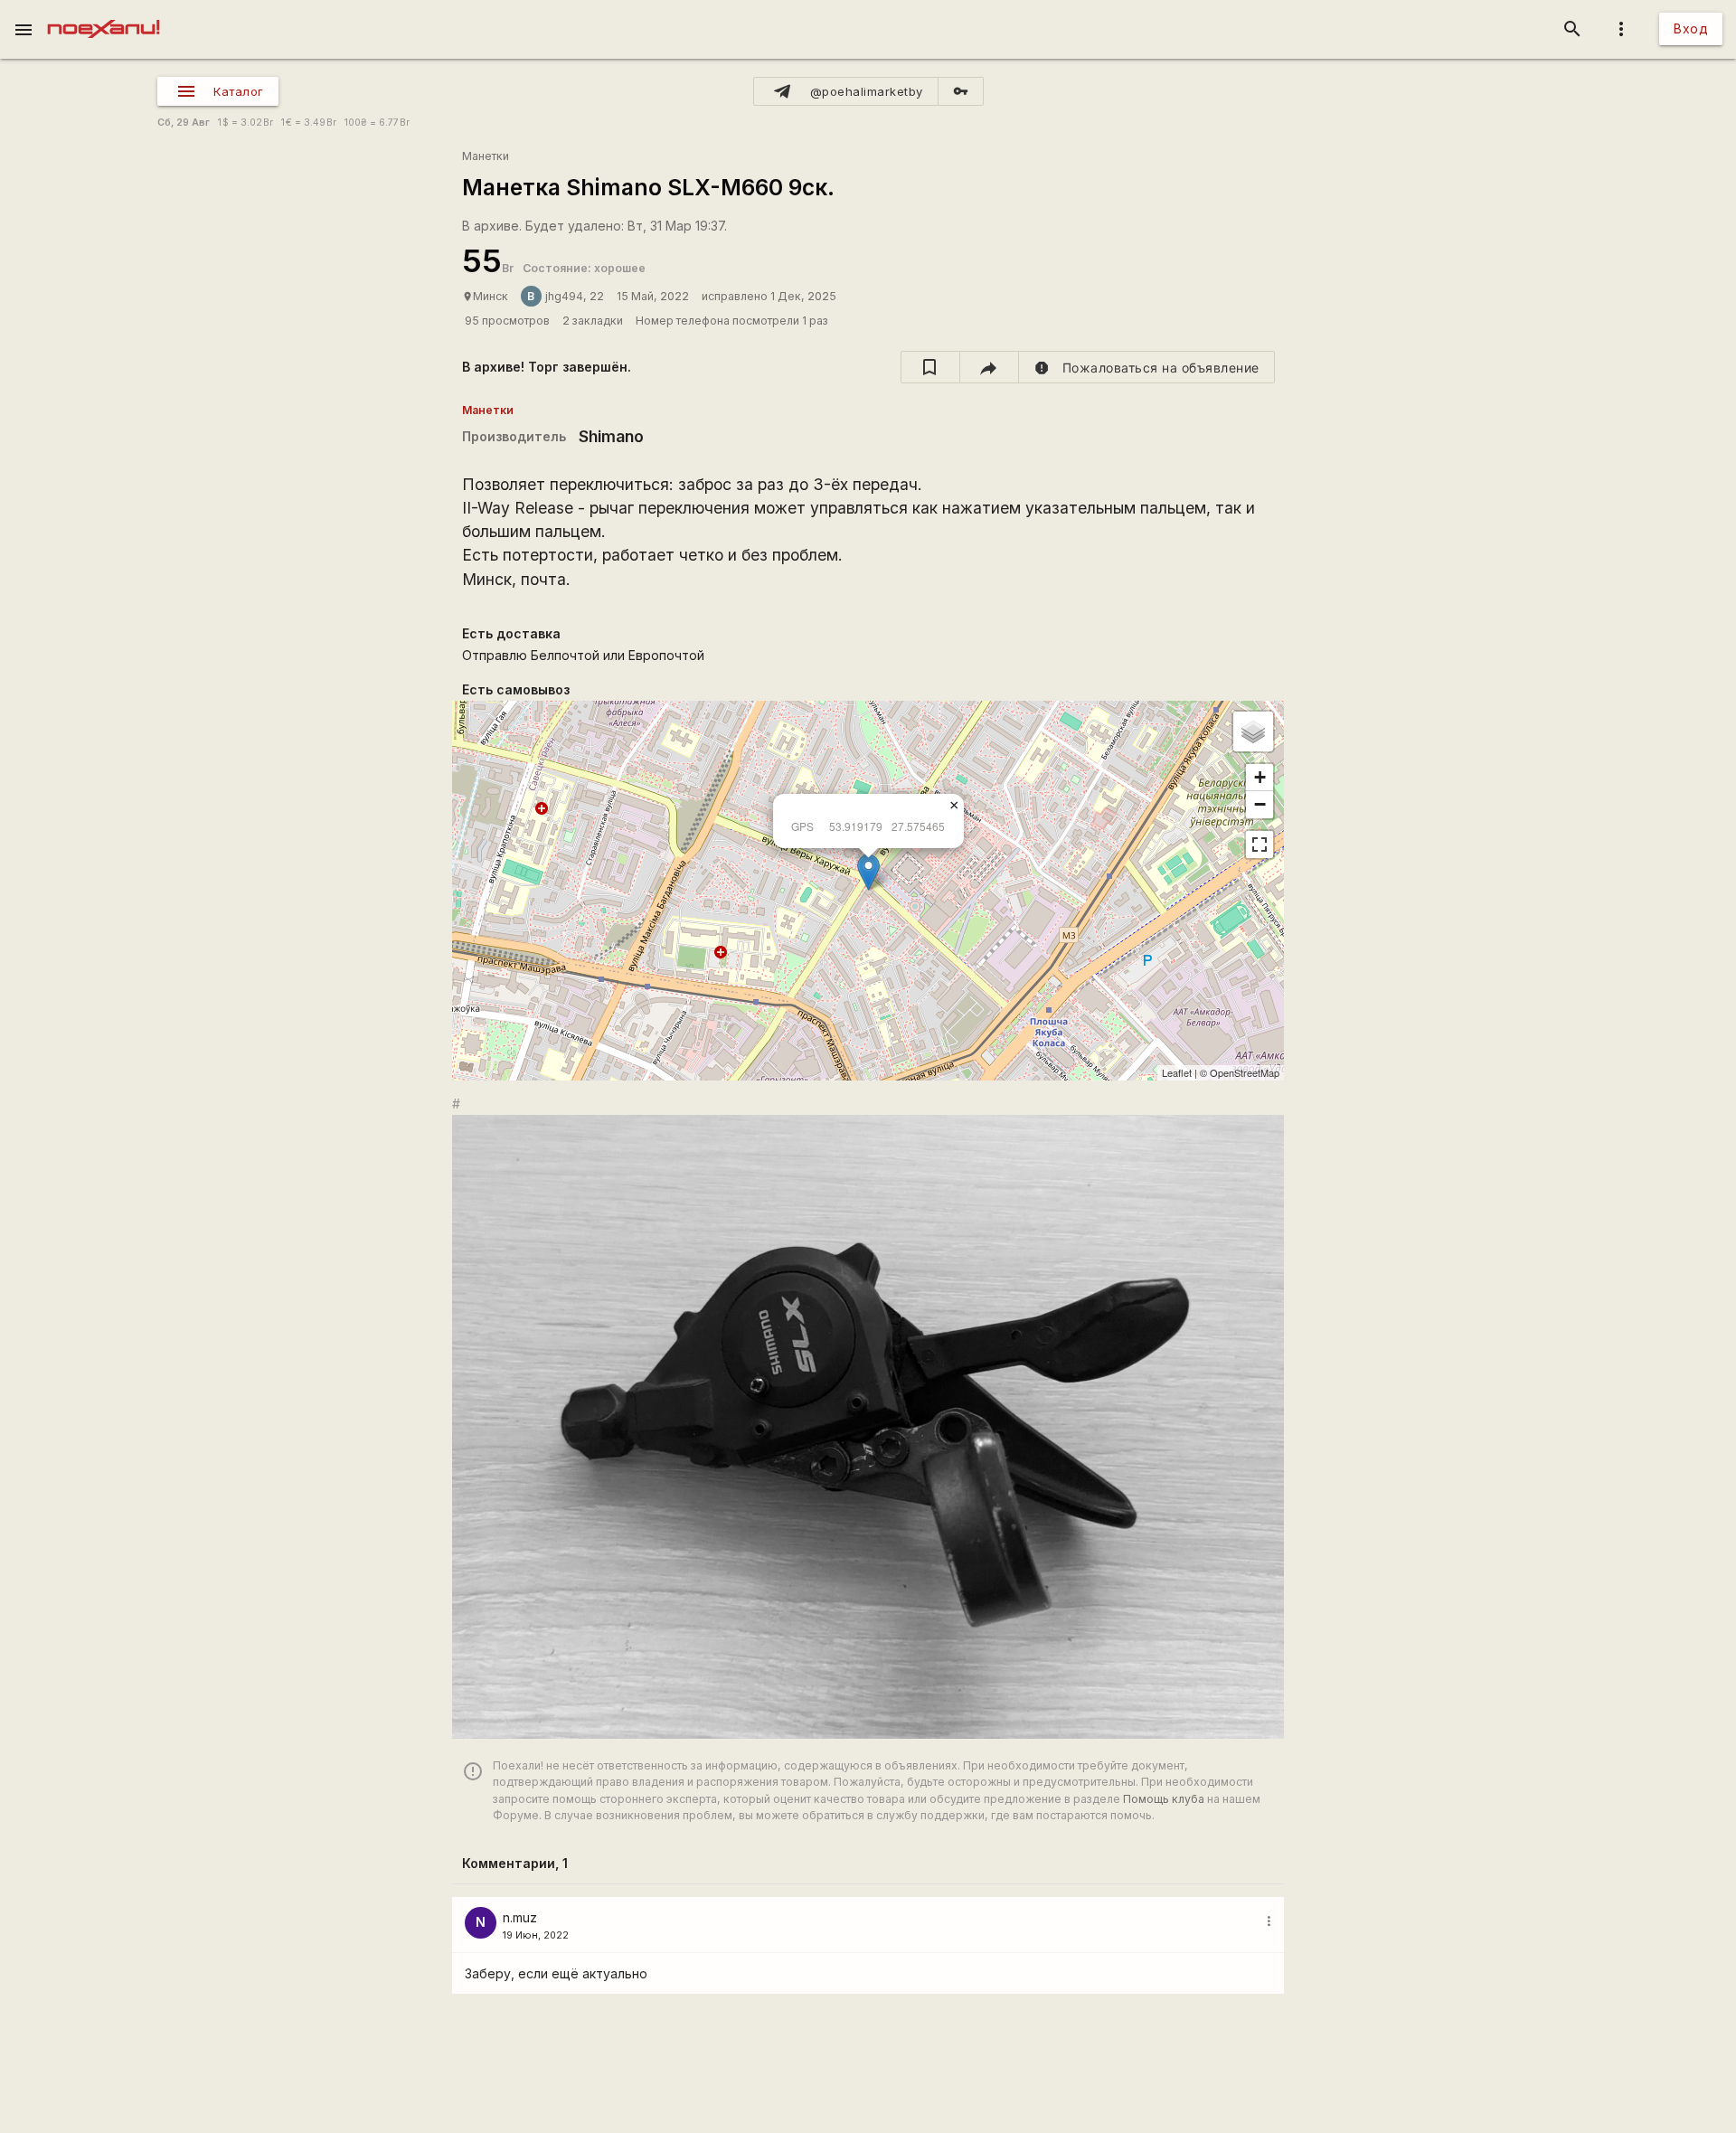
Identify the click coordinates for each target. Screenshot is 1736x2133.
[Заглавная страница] (104, 13)
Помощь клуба (1164, 1799)
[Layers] (1253, 731)
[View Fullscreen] (1260, 845)
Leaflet (1177, 1072)
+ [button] (1260, 777)
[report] (1147, 367)
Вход (1691, 28)
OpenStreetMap (1245, 1072)
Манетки (486, 156)
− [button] (1260, 804)
